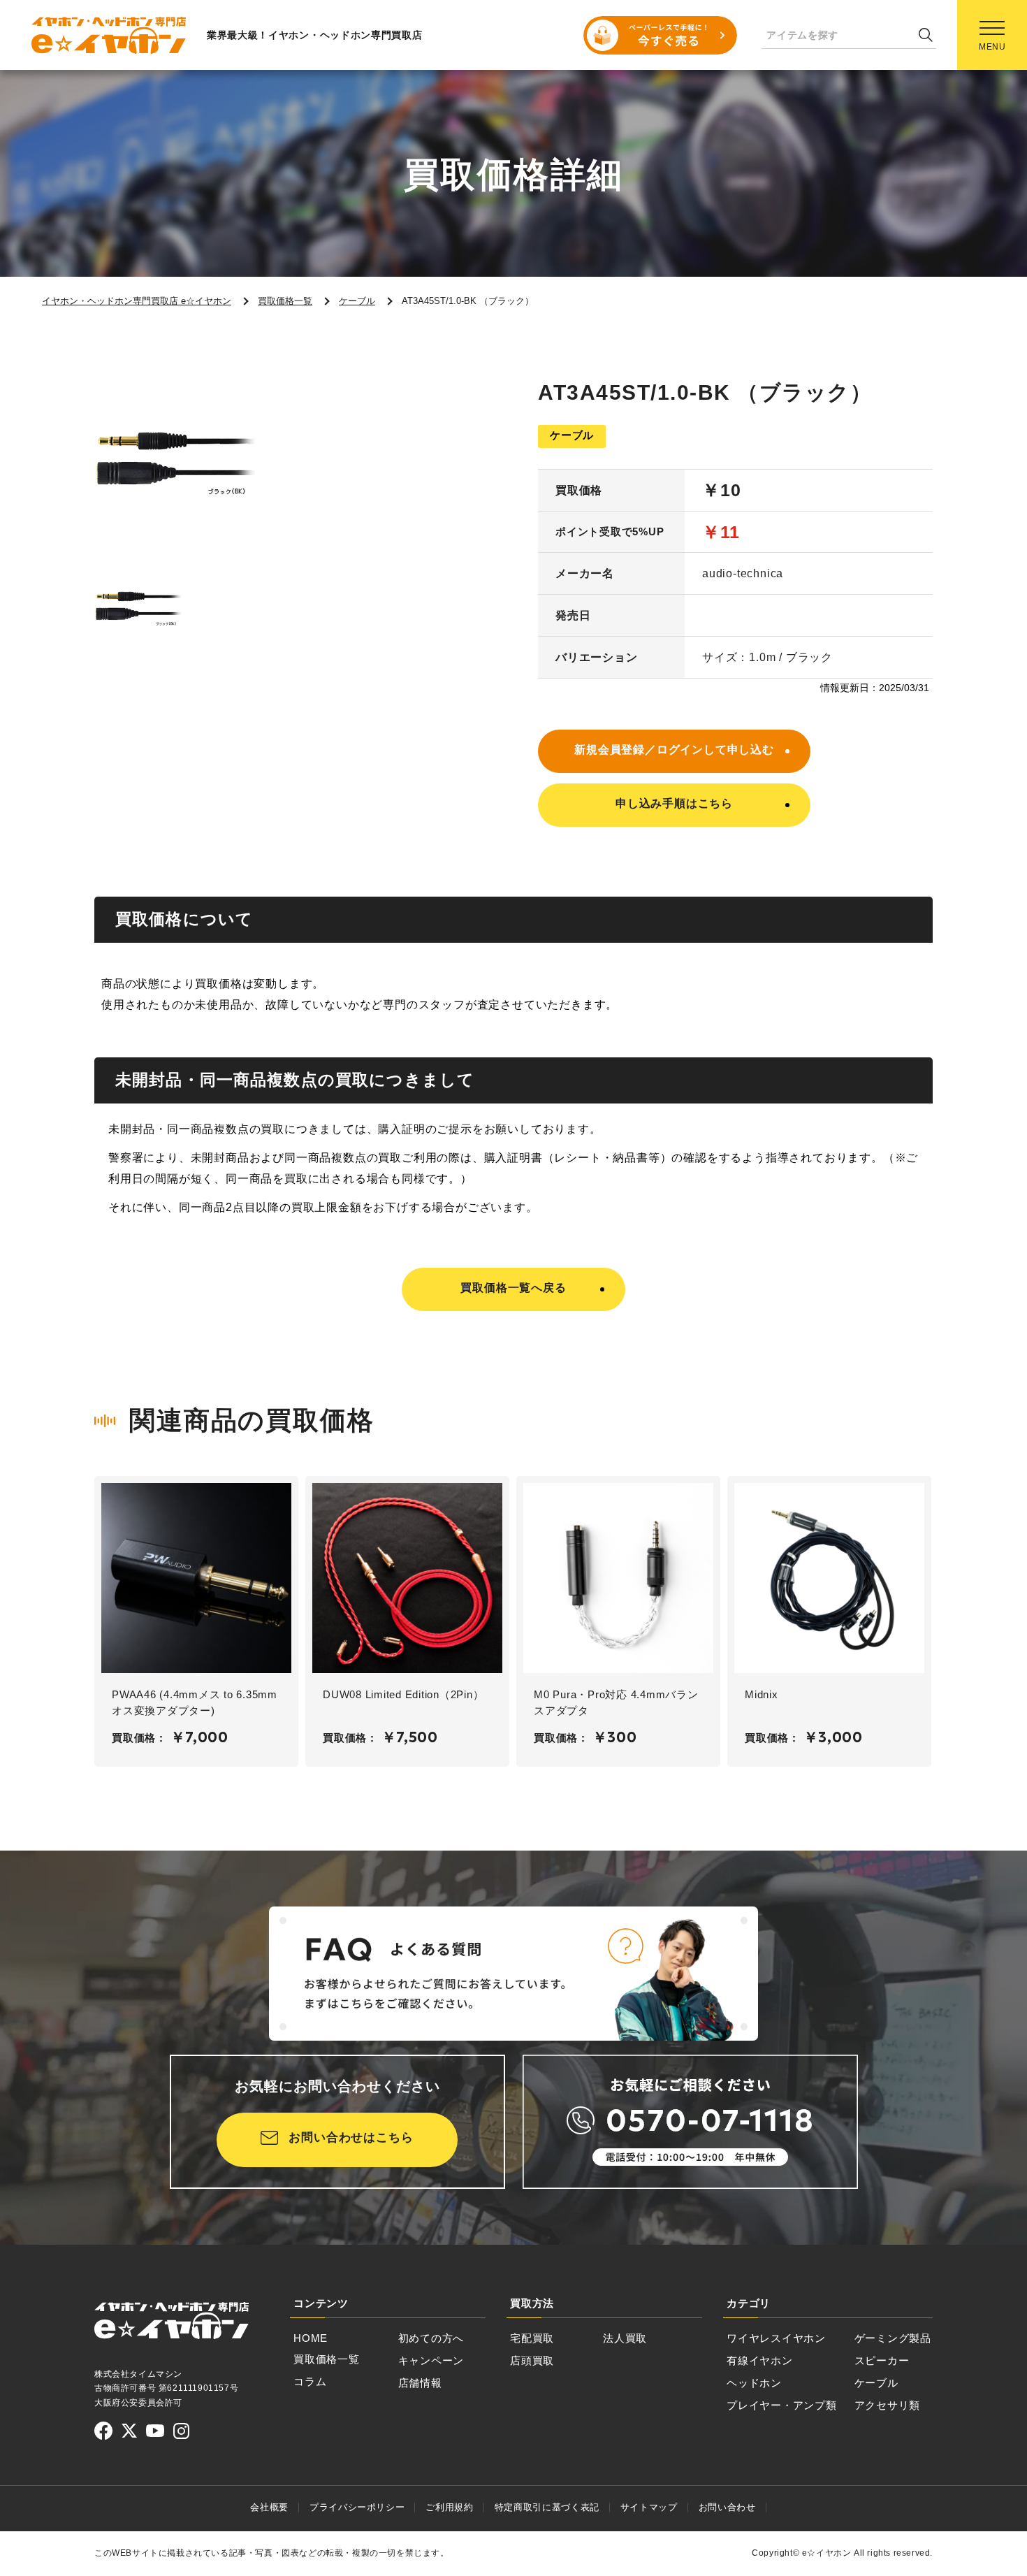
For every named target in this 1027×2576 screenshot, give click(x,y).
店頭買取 (532, 2360)
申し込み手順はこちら (674, 803)
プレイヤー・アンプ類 (782, 2405)
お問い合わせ (727, 2507)
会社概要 (269, 2507)
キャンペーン (431, 2360)
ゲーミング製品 (893, 2338)
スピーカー (882, 2360)
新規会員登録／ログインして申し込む (674, 750)
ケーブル (876, 2383)
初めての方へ (431, 2338)
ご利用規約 (449, 2507)
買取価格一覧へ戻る (513, 1288)
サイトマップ (649, 2507)
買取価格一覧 (327, 2359)
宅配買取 (532, 2338)
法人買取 (625, 2338)
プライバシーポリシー (357, 2507)
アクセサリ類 (888, 2405)
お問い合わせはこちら (351, 2137)
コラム (310, 2381)
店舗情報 (420, 2383)
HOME (311, 2338)
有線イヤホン (760, 2360)
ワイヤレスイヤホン (776, 2338)
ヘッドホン (754, 2383)
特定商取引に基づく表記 (547, 2507)
